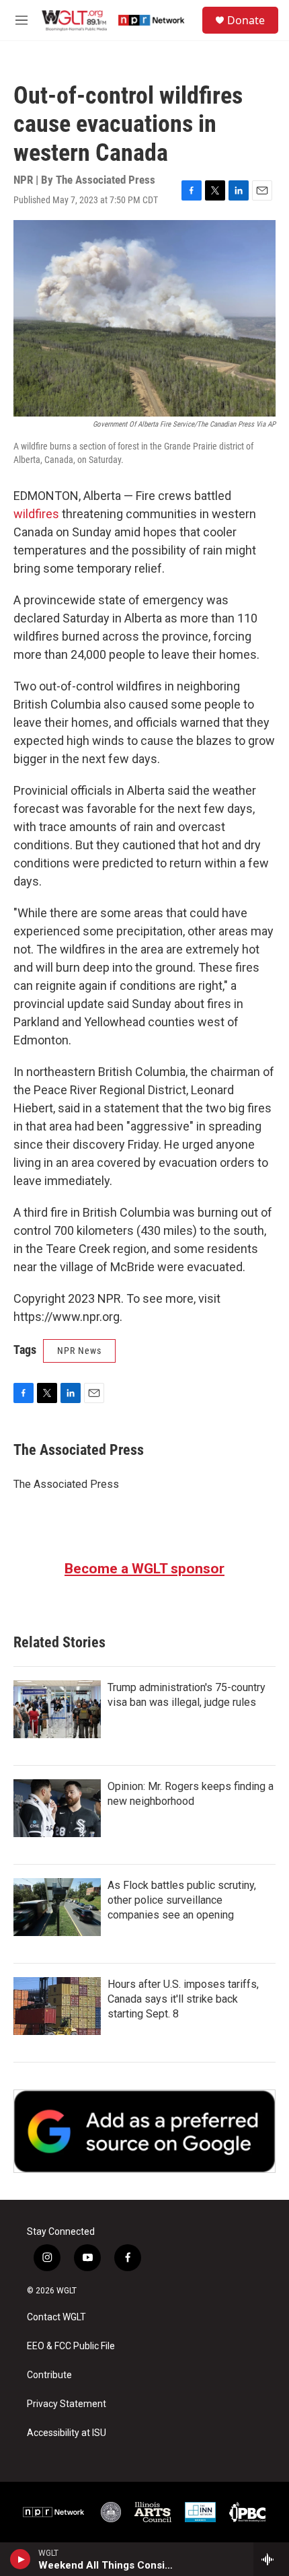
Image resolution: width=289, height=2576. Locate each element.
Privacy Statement (67, 2404)
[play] (20, 2559)
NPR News (79, 1351)
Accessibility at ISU (67, 2433)
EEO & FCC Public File (71, 2346)
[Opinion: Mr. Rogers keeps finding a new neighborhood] (57, 1808)
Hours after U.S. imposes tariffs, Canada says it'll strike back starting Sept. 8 (183, 1999)
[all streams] (271, 2559)
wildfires (36, 514)
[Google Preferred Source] (144, 2131)
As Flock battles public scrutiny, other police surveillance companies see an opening (182, 1900)
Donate (246, 20)
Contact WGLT (56, 2317)
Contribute (49, 2375)
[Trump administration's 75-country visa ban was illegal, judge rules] (57, 1709)
